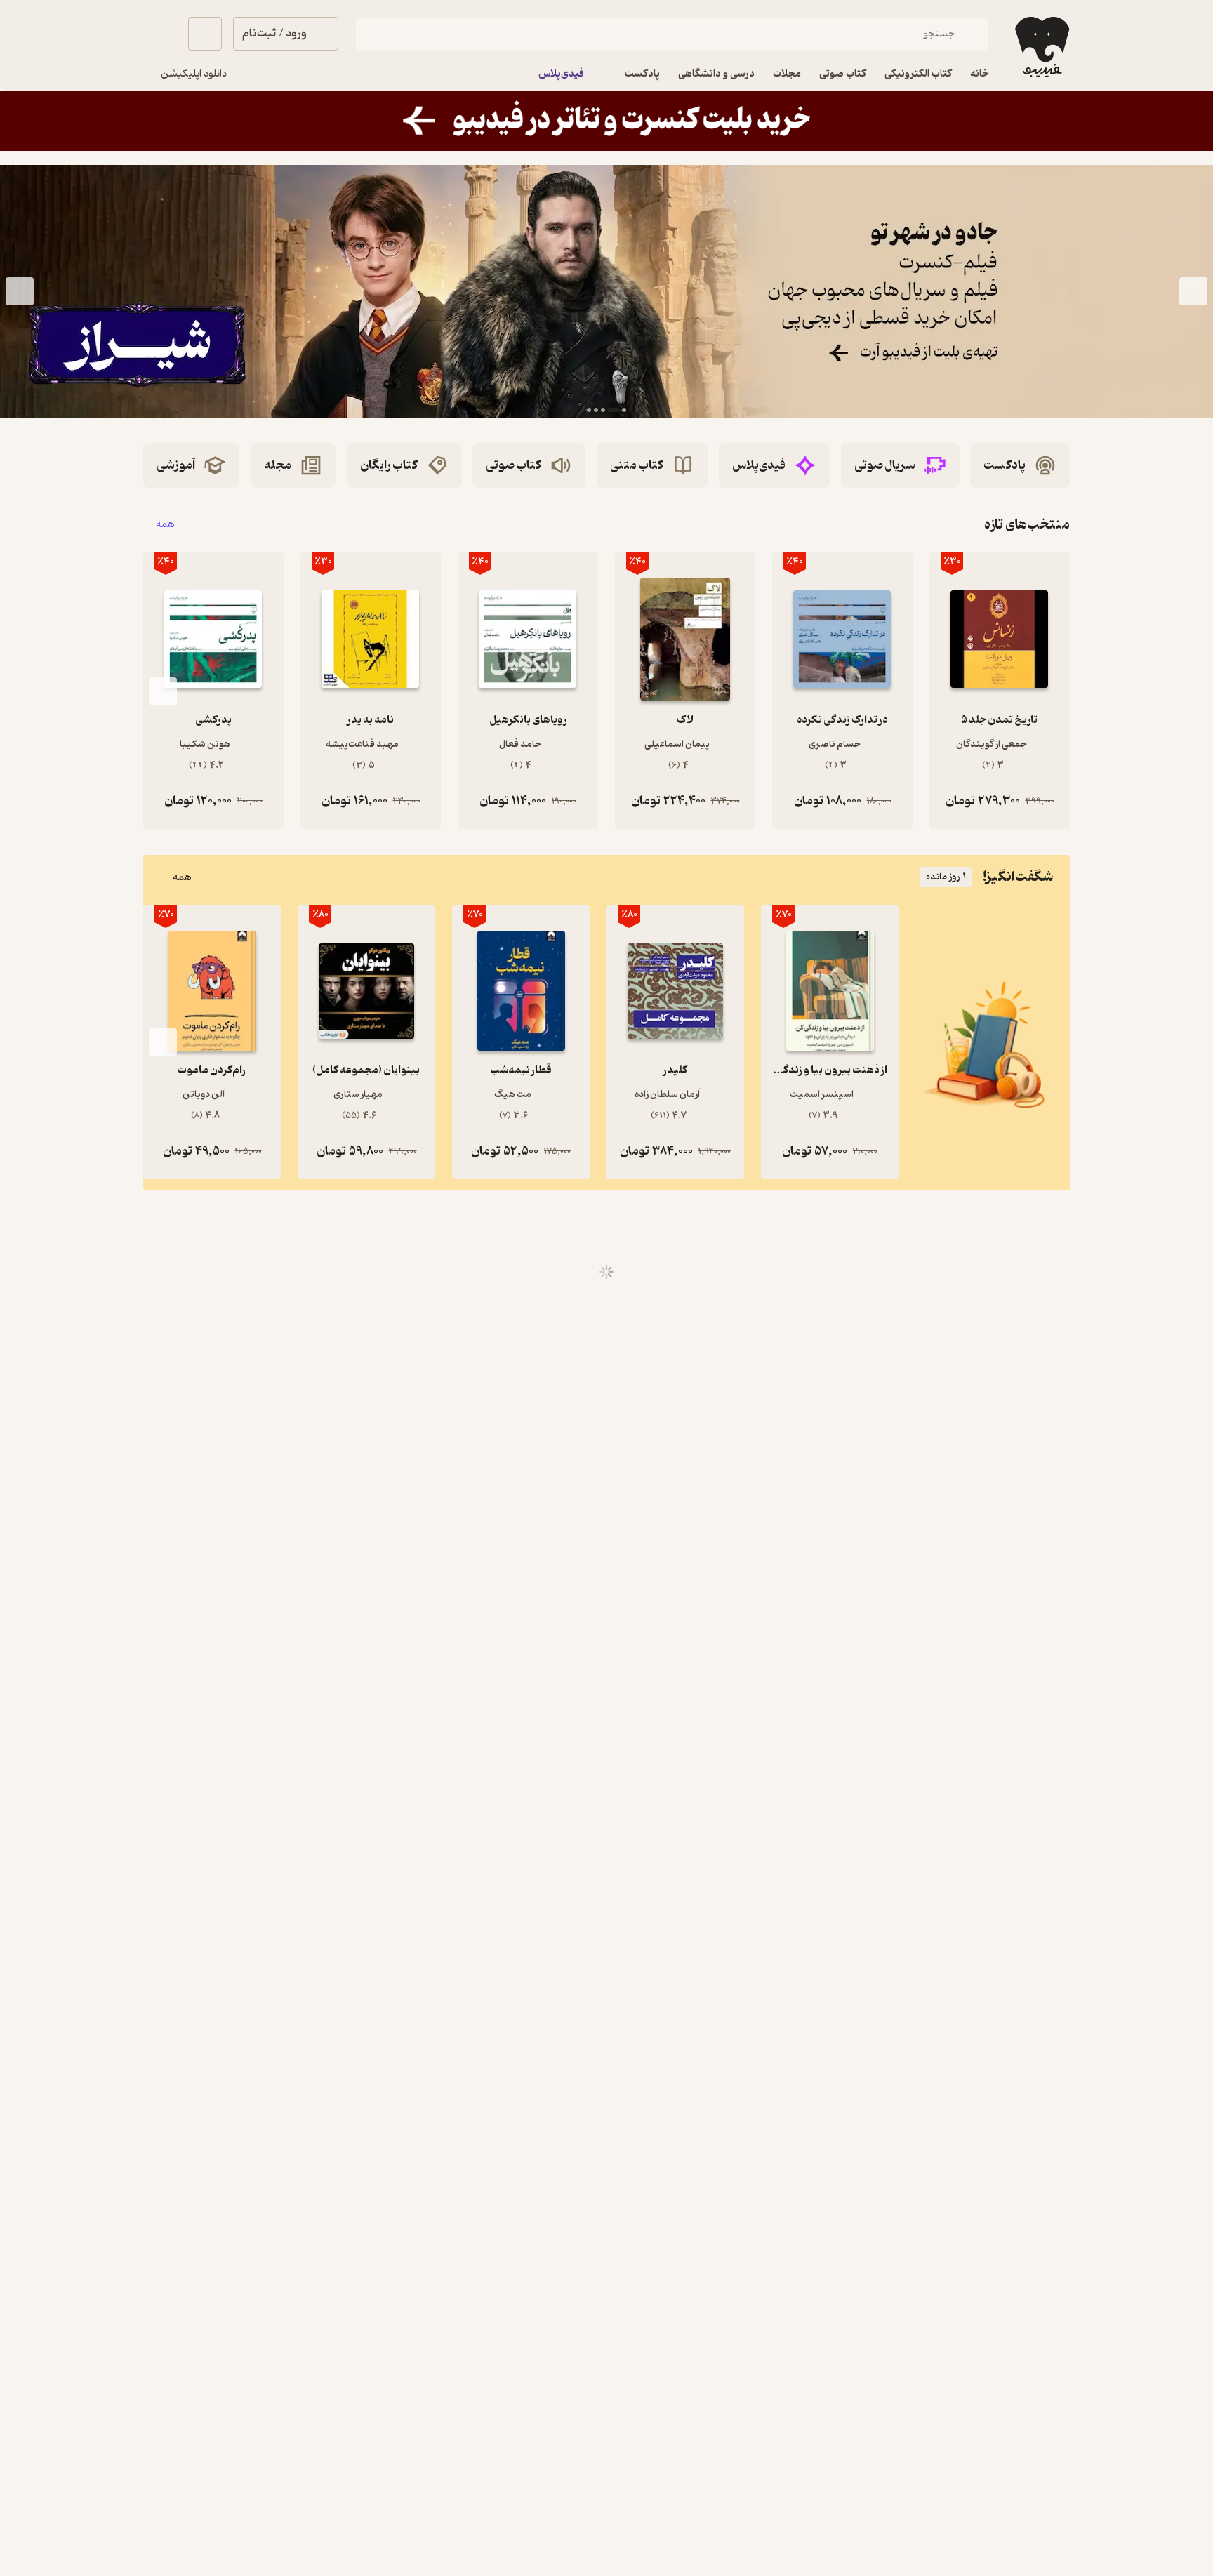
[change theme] (160, 34)
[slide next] (20, 291)
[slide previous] (1193, 291)
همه (165, 525)
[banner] (606, 121)
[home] (1041, 47)
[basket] (205, 34)
